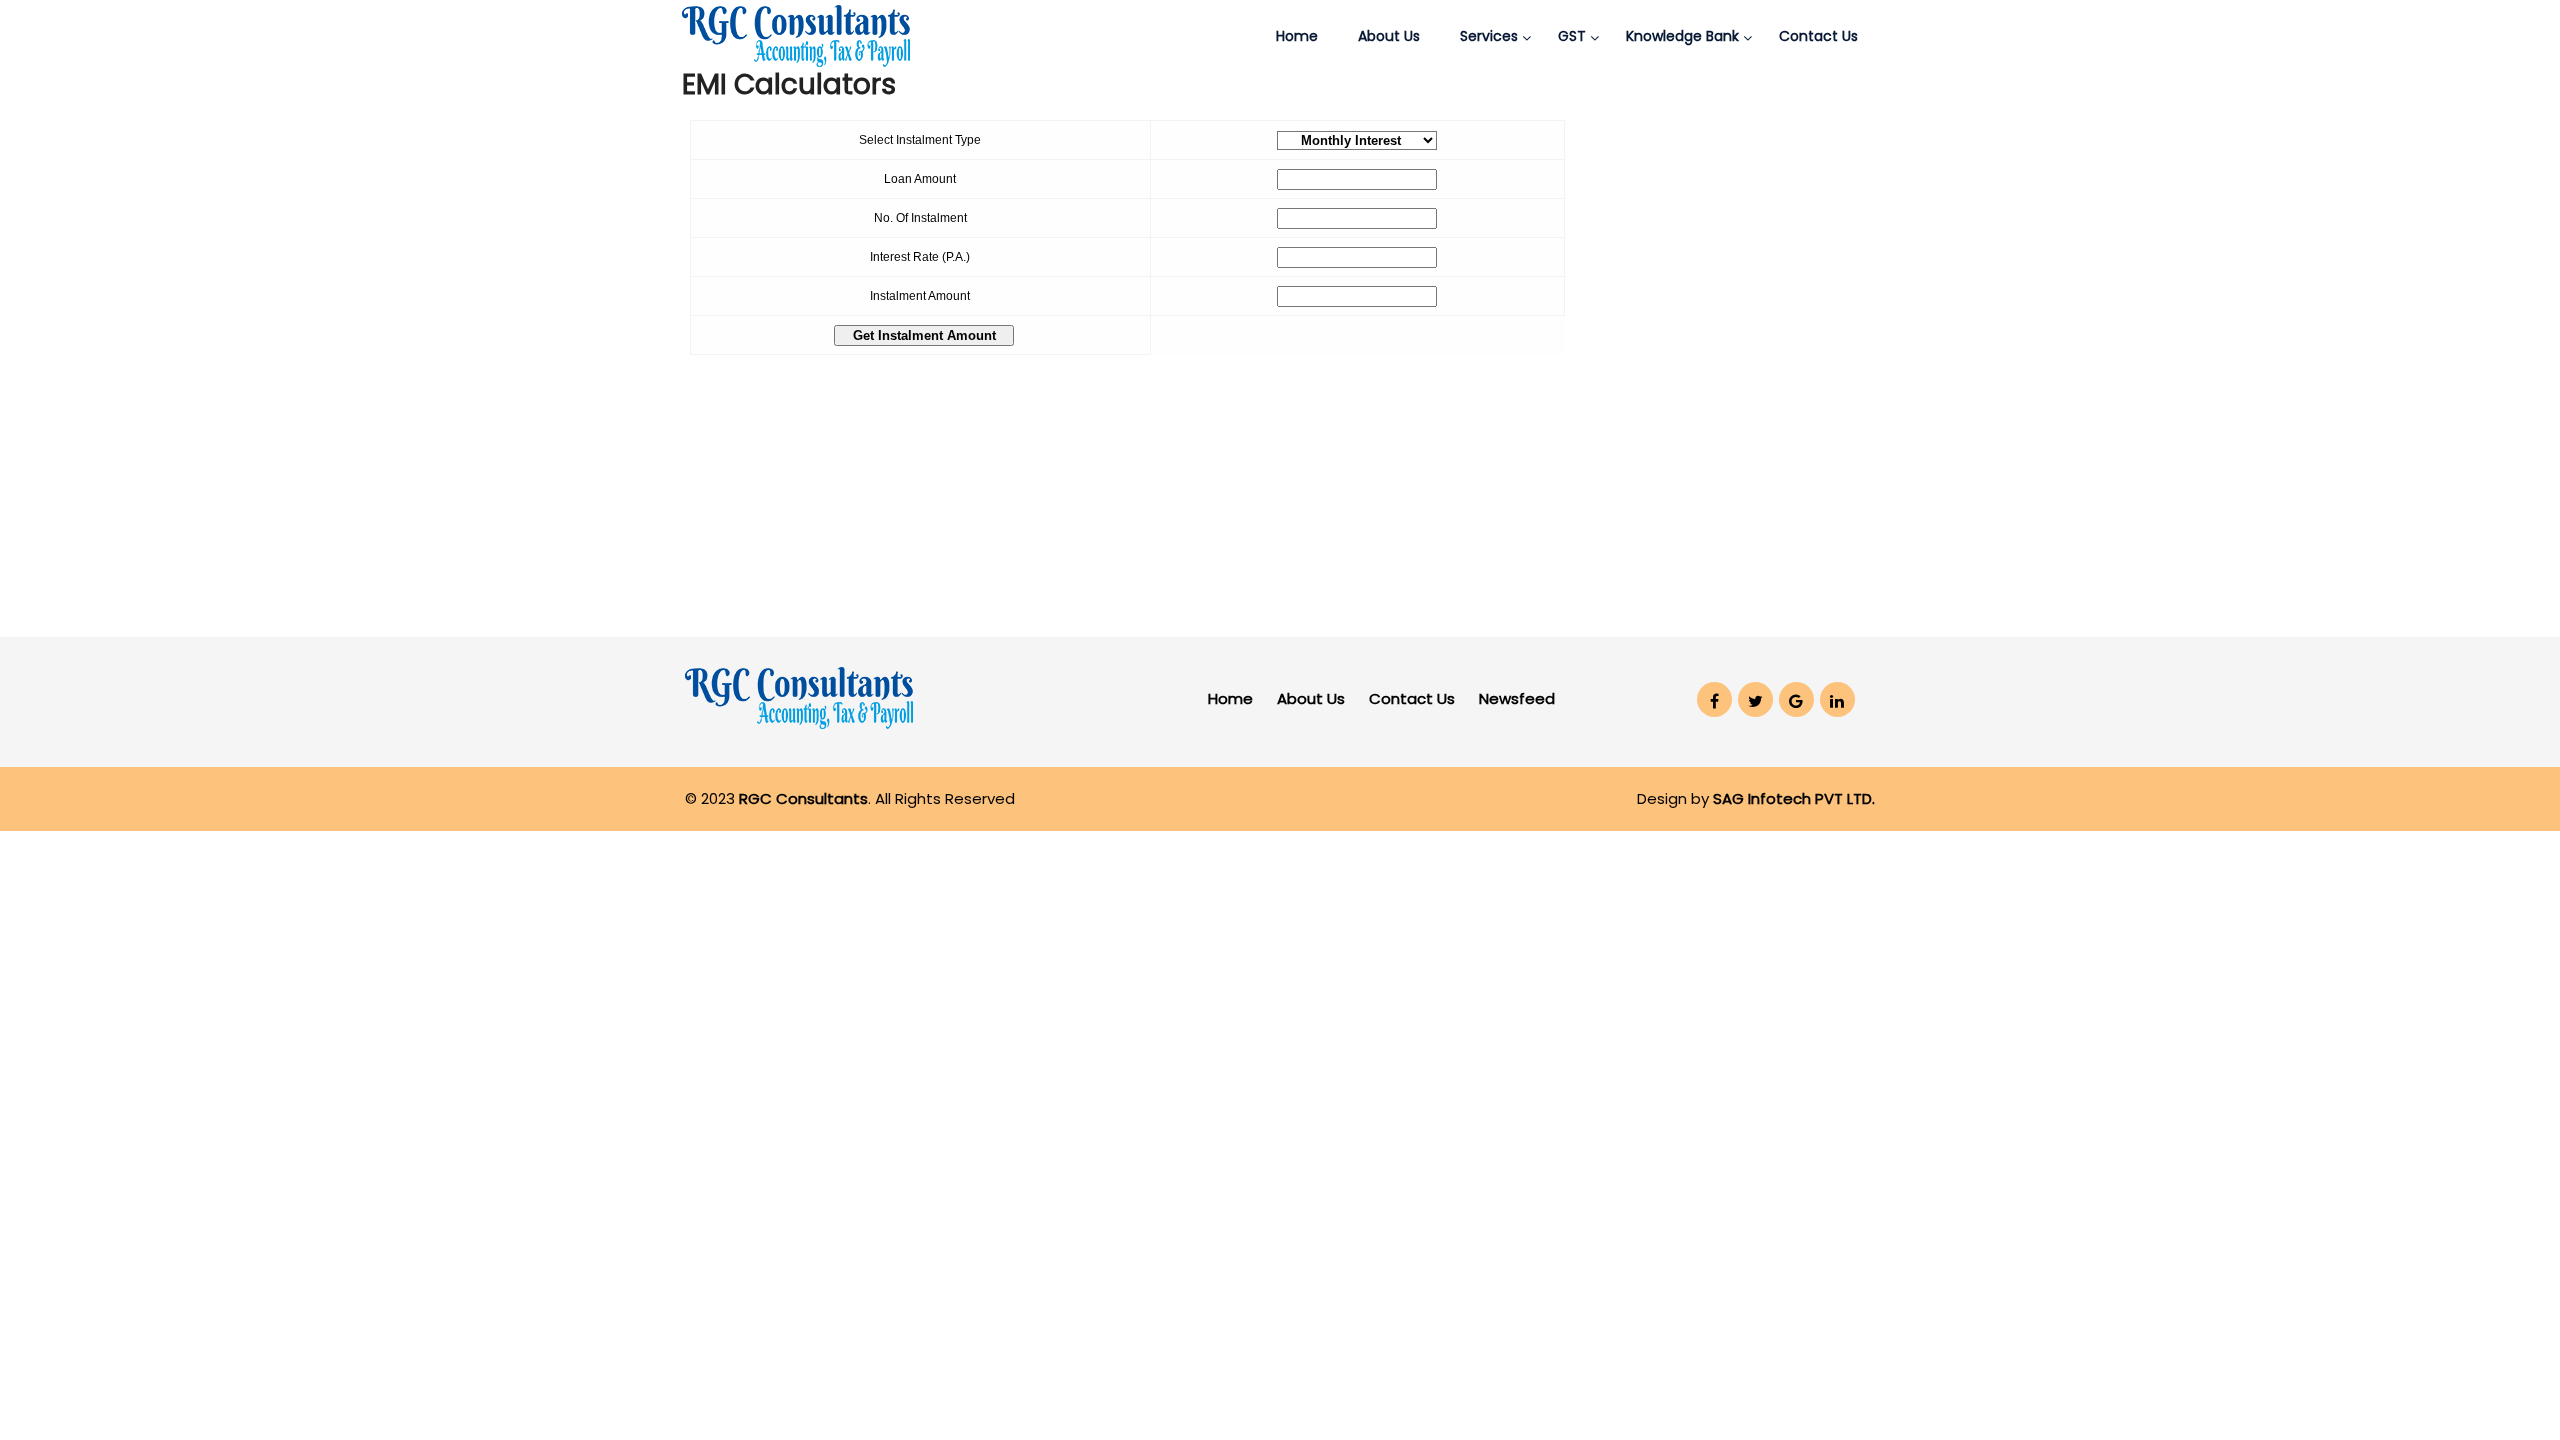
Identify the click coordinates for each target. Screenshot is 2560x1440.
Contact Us (1818, 36)
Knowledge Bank (1682, 36)
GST (1572, 36)
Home (1297, 36)
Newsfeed (1517, 698)
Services (1489, 36)
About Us (1389, 36)
